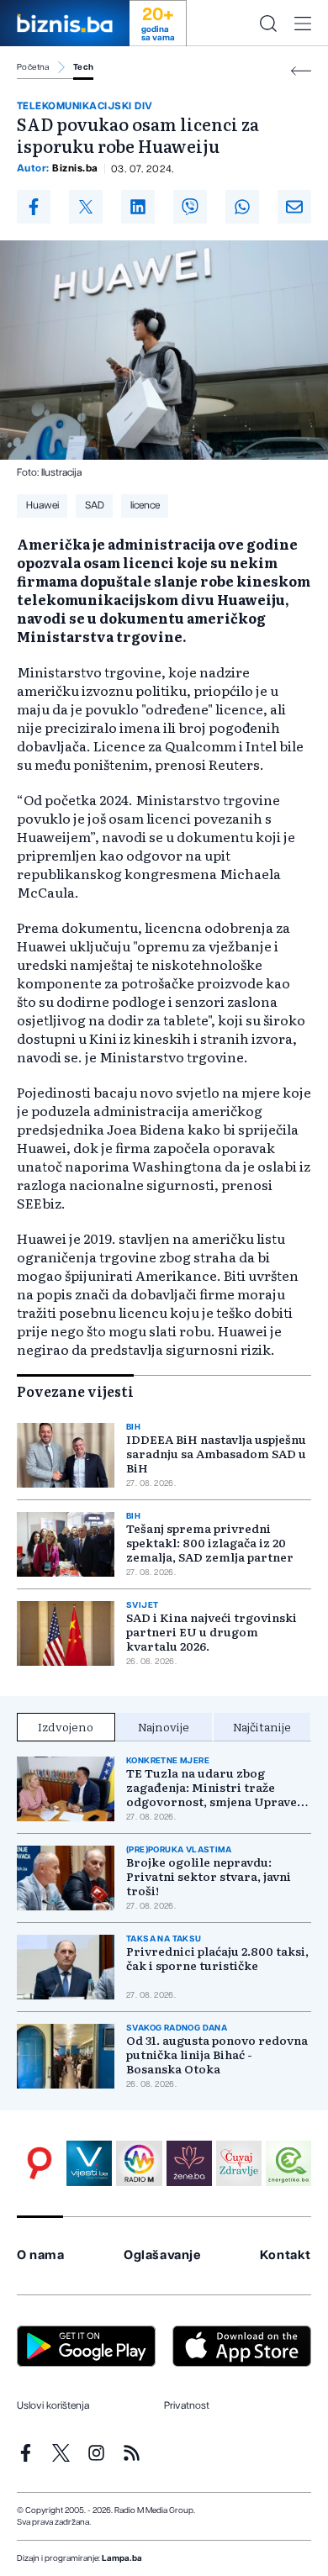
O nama (41, 2255)
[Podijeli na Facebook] (34, 207)
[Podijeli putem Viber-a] (190, 207)
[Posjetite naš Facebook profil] (26, 2453)
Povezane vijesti (75, 1391)
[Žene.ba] (189, 2163)
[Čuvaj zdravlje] (239, 2163)
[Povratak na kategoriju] (301, 71)
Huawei (42, 505)
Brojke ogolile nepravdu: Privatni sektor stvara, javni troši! (209, 1876)
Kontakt (286, 2255)
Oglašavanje (162, 2255)
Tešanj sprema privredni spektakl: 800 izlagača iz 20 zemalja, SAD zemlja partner (210, 1543)
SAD (95, 505)
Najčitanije (262, 1726)
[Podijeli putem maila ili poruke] (294, 207)
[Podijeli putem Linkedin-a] (138, 207)
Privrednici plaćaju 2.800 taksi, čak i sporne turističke (217, 1958)
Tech (84, 67)
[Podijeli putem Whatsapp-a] (242, 207)
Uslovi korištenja (53, 2405)
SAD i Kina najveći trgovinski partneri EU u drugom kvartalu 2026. (212, 1632)
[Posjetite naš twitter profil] (61, 2453)
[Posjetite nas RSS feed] (132, 2453)
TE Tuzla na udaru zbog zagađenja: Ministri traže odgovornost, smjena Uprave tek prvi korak (212, 1787)
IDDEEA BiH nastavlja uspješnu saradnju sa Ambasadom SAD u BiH (216, 1454)
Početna (33, 67)
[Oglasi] (40, 2163)
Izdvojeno (66, 1726)
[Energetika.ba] (288, 2163)
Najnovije (164, 1726)
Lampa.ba (122, 2558)
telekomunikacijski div (85, 106)
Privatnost (187, 2405)
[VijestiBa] (89, 2163)
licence (145, 505)
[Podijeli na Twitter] (86, 207)
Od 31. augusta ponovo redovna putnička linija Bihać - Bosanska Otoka (217, 2054)
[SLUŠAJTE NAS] (139, 2163)
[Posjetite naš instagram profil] (96, 2453)
